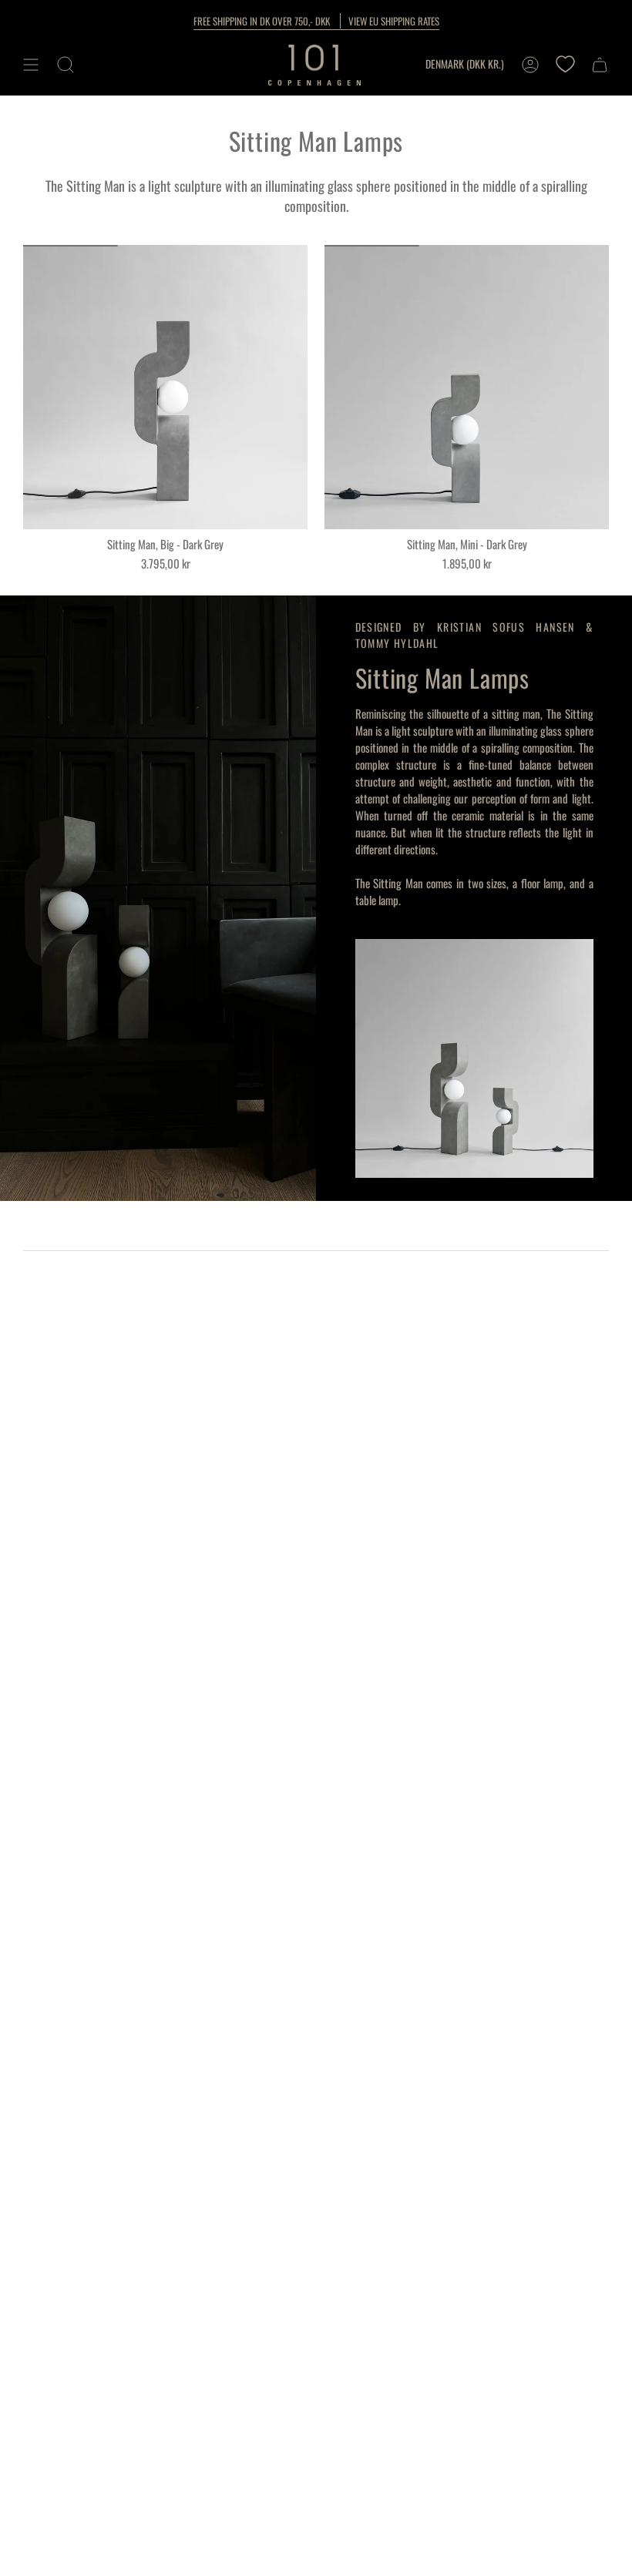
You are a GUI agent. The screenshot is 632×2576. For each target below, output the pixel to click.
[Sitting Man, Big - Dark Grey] (165, 387)
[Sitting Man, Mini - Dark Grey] (467, 387)
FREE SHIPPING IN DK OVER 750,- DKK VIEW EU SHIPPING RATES (316, 21)
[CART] (600, 65)
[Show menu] (31, 65)
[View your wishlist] (565, 65)
